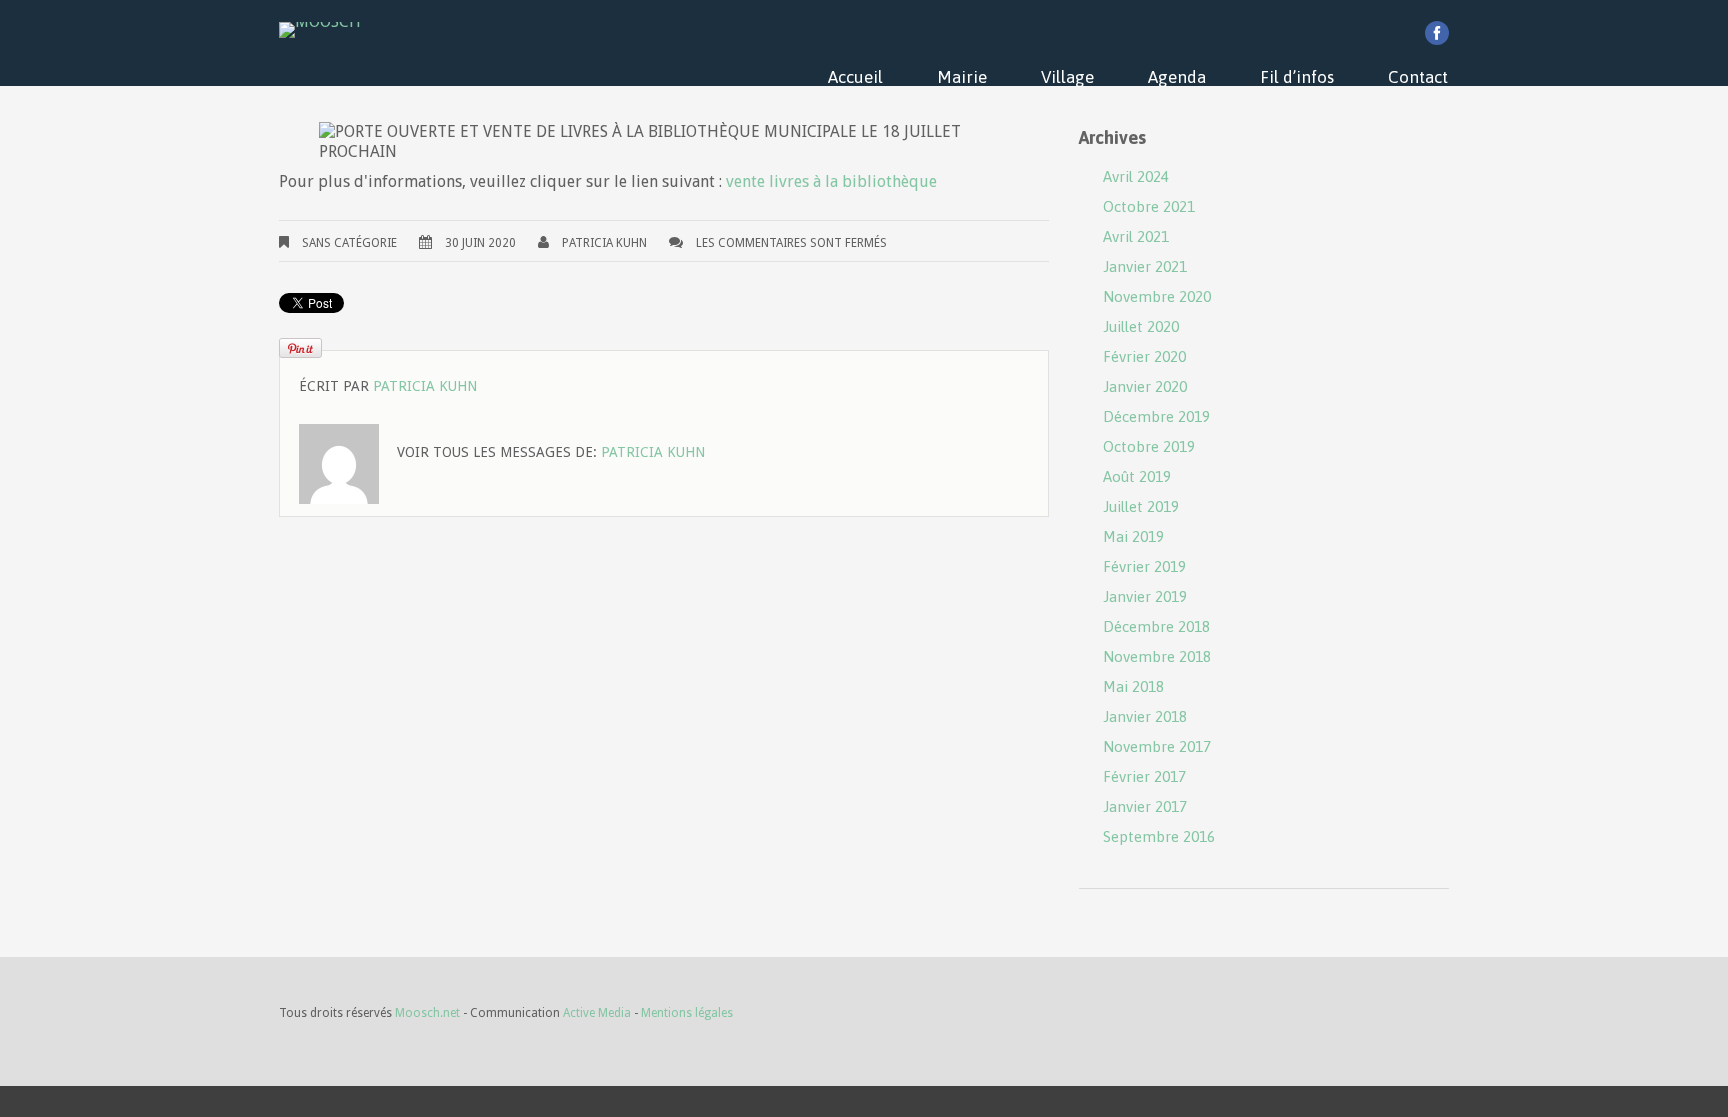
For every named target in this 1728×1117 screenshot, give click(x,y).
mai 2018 (1133, 686)
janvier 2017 (1145, 806)
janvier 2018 (1145, 716)
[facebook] (1437, 33)
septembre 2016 (1159, 836)
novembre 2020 (1157, 296)
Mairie (962, 77)
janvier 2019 (1145, 596)
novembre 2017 (1157, 746)
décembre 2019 (1156, 416)
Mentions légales (687, 1013)
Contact (1418, 77)
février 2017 (1144, 776)
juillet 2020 (1141, 326)
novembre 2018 (1157, 656)
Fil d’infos (1297, 77)
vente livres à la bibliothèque (831, 181)
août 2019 (1137, 476)
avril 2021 (1136, 236)
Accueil (855, 77)
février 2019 (1144, 566)
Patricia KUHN (604, 243)
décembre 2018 (1156, 626)
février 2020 (1144, 356)
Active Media (597, 1013)
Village (1067, 77)
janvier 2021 (1145, 266)
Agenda (1177, 77)
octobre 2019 (1149, 446)
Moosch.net (427, 1013)
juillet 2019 (1141, 506)
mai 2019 (1133, 536)
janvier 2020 (1145, 386)
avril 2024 (1136, 176)
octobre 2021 (1149, 206)
